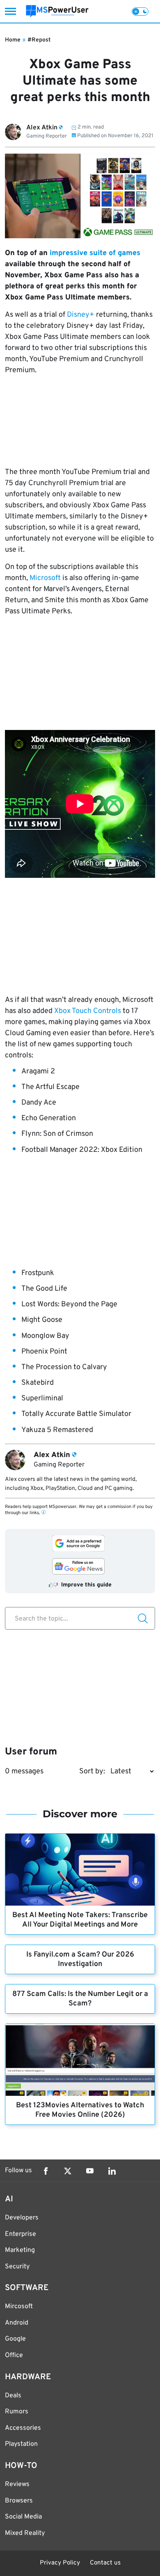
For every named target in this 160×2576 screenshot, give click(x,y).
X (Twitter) (68, 2171)
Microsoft (45, 578)
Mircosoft (19, 2307)
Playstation (21, 2444)
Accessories (23, 2428)
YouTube (90, 2171)
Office (14, 2355)
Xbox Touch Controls (88, 1011)
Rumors (17, 2412)
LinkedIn (112, 2171)
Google (15, 2339)
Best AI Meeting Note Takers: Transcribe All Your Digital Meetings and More (80, 1920)
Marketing (20, 2250)
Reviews (17, 2484)
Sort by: (92, 1771)
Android (17, 2323)
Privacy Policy (60, 2563)
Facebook (46, 2171)
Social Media (23, 2517)
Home (13, 40)
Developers (22, 2218)
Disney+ (81, 315)
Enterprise (21, 2234)
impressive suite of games (95, 253)
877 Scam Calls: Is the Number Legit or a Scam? (80, 1999)
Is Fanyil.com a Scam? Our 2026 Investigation (80, 1959)
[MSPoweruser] (57, 11)
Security (17, 2267)
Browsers (19, 2501)
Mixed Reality (25, 2533)
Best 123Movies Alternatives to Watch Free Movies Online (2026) (80, 2110)
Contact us (105, 2563)
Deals (13, 2396)
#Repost (39, 40)
